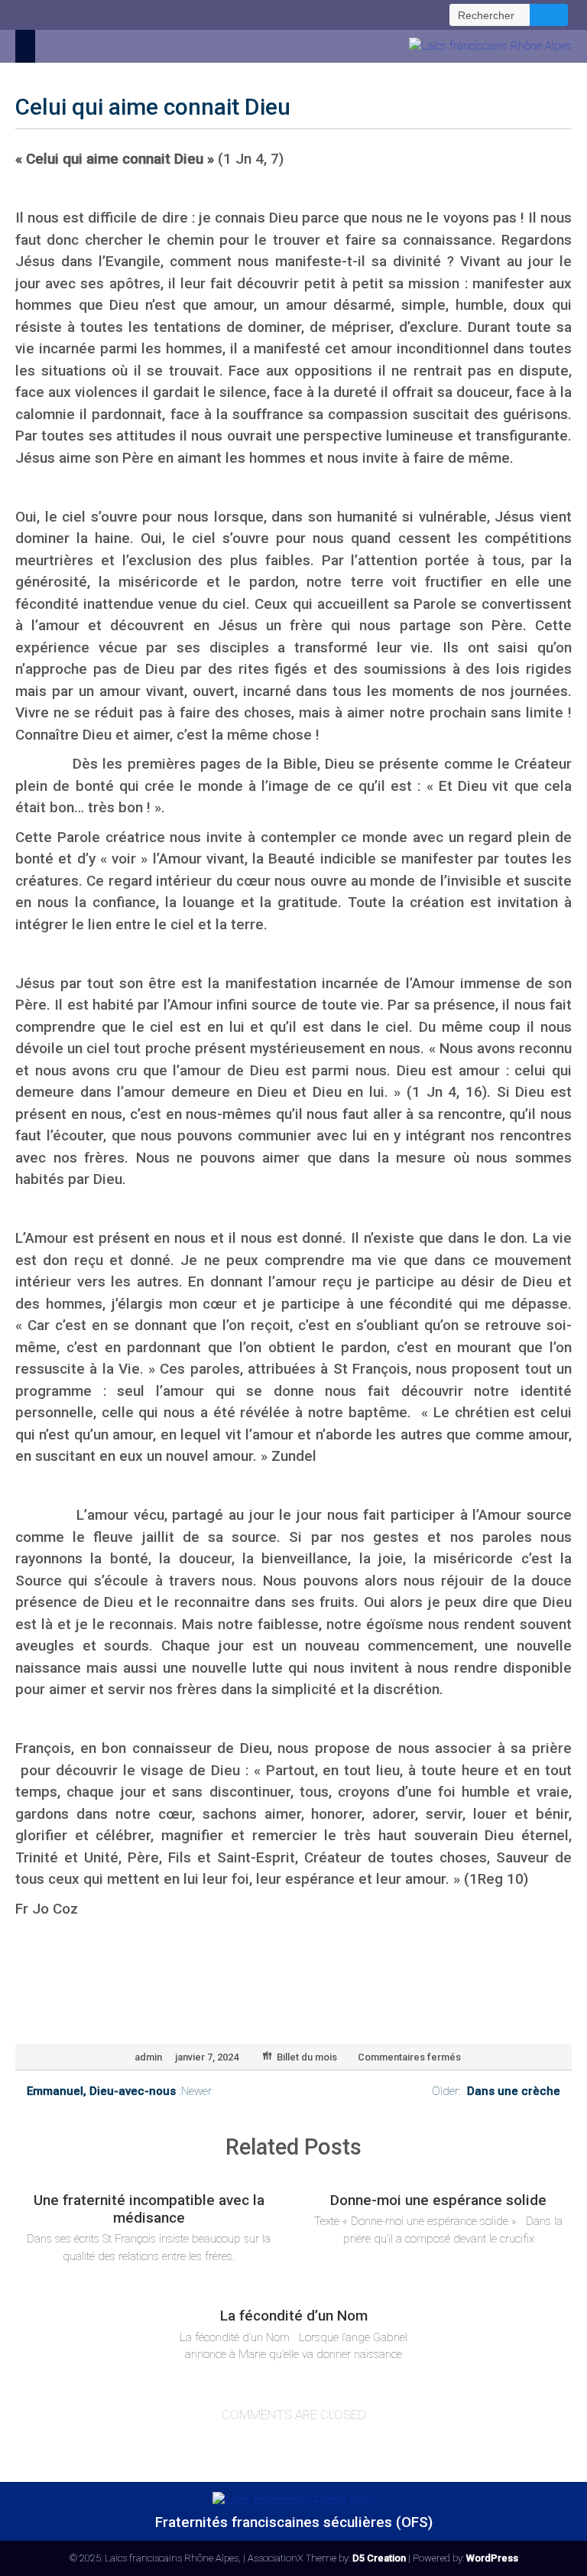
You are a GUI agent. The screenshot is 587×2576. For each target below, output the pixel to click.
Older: (496, 2091)
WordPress (492, 2558)
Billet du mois (307, 2057)
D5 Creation (379, 2558)
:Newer (119, 2091)
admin (148, 2057)
